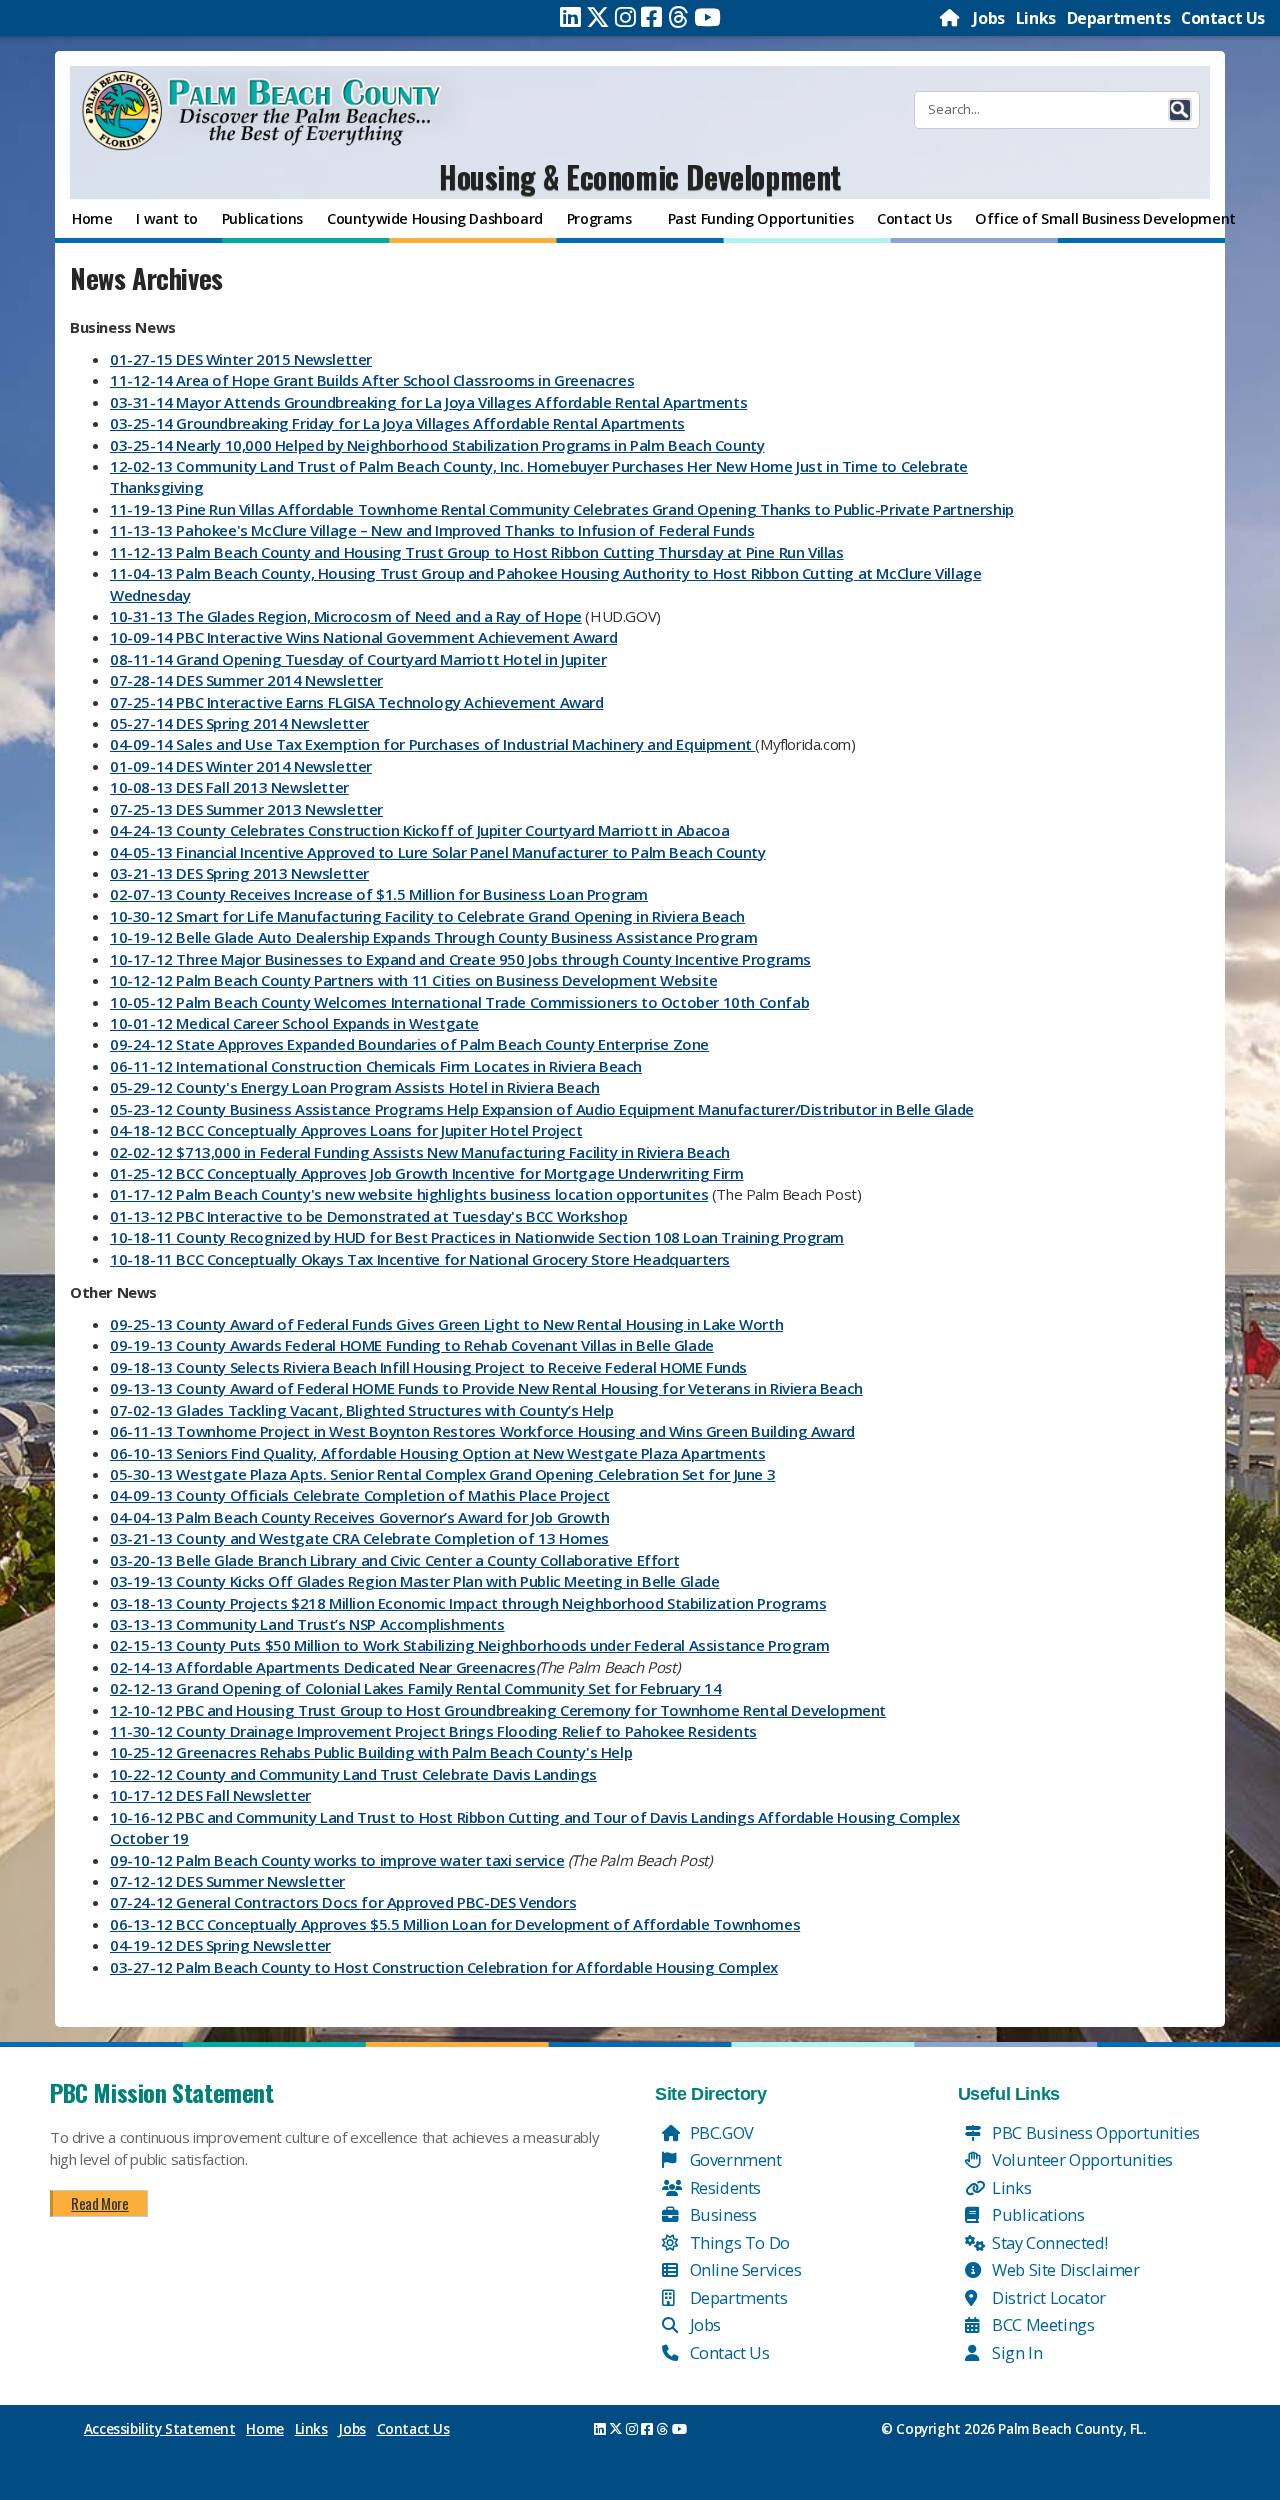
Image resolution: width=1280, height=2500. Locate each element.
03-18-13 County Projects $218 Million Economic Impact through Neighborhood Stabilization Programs (468, 1603)
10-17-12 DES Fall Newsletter (210, 1795)
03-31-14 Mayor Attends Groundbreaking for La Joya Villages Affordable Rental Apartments (428, 402)
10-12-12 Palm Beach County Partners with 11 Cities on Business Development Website (413, 980)
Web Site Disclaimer (1064, 2269)
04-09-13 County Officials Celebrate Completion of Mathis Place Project (360, 1495)
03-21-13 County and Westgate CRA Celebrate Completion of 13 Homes (359, 1538)
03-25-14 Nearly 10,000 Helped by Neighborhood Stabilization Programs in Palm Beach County (437, 445)
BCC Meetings (1042, 2324)
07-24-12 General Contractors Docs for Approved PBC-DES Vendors (343, 1902)
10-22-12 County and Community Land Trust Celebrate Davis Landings (353, 1774)
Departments (1119, 18)
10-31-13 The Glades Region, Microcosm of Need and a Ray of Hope (346, 616)
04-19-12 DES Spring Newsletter (220, 1945)
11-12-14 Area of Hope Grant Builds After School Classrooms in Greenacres (372, 380)
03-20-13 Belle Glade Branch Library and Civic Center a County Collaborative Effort (394, 1560)
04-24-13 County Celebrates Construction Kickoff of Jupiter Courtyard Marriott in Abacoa (419, 830)
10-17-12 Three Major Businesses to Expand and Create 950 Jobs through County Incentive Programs (460, 959)
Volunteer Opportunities (1081, 2159)
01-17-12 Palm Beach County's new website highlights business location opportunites (409, 1194)
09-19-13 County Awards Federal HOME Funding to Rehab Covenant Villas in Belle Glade (412, 1345)
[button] (1180, 110)
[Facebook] (651, 17)
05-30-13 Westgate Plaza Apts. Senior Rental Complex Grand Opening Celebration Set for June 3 (442, 1474)
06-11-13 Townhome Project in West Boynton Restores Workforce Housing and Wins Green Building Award (482, 1431)
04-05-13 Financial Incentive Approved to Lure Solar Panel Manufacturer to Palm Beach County (438, 852)
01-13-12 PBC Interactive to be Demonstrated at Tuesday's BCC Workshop (368, 1216)
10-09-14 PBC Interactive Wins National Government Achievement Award (363, 637)
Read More (99, 2203)
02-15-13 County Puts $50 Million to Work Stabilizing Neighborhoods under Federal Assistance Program (469, 1645)
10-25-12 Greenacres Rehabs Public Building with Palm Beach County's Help (371, 1752)
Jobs (988, 18)
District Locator (1047, 2297)
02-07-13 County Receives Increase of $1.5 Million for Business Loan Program (379, 894)
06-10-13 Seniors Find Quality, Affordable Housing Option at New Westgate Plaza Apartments (437, 1453)
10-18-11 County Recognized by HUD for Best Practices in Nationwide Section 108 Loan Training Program (477, 1237)
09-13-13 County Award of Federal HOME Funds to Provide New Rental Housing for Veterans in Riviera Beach (486, 1388)
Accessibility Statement (160, 2429)
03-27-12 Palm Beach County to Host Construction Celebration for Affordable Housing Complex (444, 1967)
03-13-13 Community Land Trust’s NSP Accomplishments (307, 1624)
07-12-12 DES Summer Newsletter (227, 1881)
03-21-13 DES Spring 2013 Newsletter (239, 873)
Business (721, 2214)
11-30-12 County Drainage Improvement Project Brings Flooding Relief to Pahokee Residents (433, 1731)
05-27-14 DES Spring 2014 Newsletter (239, 723)
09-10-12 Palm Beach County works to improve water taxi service (337, 1860)
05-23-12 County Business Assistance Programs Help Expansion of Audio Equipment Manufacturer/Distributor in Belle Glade (542, 1109)
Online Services (744, 2269)
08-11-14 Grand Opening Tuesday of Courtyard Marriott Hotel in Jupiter (358, 659)
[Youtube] (707, 17)
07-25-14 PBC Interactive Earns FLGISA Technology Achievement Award (357, 702)
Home (264, 2429)
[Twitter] (598, 17)
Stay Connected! (1048, 2242)
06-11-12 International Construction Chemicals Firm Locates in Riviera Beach (376, 1066)
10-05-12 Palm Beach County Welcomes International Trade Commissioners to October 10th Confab (459, 1002)
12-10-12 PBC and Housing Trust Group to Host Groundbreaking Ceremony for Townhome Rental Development (498, 1710)
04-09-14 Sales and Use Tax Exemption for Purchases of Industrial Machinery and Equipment (432, 744)
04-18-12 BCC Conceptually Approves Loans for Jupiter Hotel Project (346, 1130)
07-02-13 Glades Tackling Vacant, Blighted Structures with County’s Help (362, 1410)
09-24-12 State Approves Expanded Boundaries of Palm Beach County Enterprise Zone (409, 1044)
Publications (1037, 2214)
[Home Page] (951, 18)
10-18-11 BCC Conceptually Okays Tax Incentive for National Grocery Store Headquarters (420, 1259)
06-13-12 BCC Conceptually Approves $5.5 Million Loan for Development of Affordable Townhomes (455, 1924)
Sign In (1016, 2352)
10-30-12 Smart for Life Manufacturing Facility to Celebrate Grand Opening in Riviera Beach (427, 916)
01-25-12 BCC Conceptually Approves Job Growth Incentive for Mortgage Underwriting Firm (427, 1173)
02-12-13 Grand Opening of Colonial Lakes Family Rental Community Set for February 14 (415, 1688)
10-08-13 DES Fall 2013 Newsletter (229, 787)
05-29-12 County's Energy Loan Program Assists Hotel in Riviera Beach (355, 1087)
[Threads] (678, 17)
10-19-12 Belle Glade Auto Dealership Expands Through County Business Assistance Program (433, 937)
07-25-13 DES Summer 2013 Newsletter (246, 809)
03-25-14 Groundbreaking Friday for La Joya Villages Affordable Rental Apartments (397, 423)
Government (734, 2159)
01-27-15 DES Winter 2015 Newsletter (241, 359)
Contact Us (1223, 18)
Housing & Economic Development (640, 176)
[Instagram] (625, 17)
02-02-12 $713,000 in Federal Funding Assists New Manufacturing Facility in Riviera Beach (420, 1152)
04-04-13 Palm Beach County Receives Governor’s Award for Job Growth (359, 1517)
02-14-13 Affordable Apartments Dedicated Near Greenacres (323, 1667)
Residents (723, 2187)
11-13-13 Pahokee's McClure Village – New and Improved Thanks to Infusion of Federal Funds (432, 530)
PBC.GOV (720, 2132)
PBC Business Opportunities (1094, 2132)
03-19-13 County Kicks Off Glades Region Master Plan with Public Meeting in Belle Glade (415, 1581)
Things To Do (738, 2242)
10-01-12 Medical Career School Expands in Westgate (294, 1023)
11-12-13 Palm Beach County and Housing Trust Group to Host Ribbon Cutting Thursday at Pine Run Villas (477, 552)
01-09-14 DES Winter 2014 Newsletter (241, 766)
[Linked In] (570, 17)
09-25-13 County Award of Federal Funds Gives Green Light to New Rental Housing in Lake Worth (446, 1324)
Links (1036, 18)
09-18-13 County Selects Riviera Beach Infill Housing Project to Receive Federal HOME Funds (428, 1367)
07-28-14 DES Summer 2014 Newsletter (246, 680)
